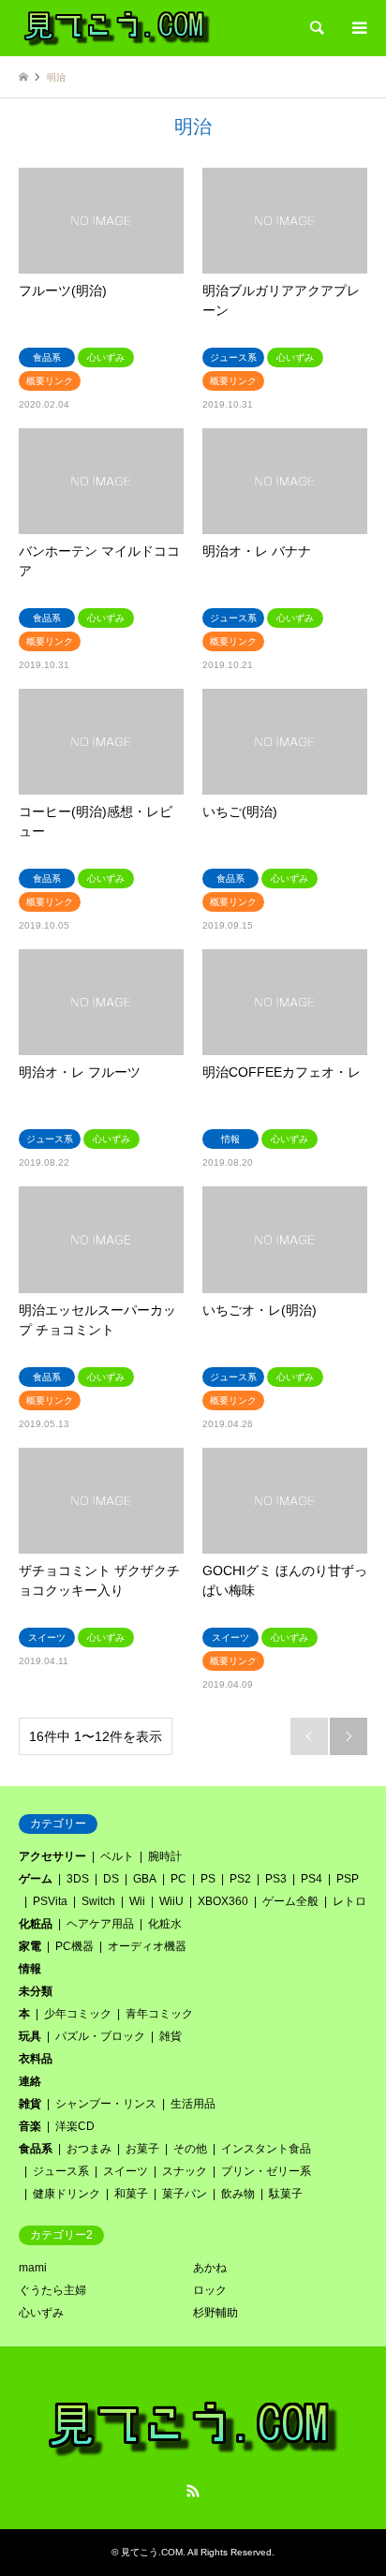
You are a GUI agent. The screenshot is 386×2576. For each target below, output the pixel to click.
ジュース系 (61, 2171)
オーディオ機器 (147, 1946)
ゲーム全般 (290, 1901)
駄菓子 (286, 2194)
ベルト (117, 1856)
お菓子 (142, 2149)
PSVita (50, 1901)
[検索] (316, 28)
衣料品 (36, 2059)
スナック (185, 2171)
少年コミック (78, 2014)
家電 (30, 1946)
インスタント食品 (266, 2149)
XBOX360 (223, 1901)
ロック (210, 2290)
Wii (137, 1901)
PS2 (240, 1879)
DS (111, 1879)
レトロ (349, 1901)
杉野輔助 (215, 2313)
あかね (210, 2268)
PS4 (312, 1879)
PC (178, 1879)
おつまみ (89, 2149)
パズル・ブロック (100, 2036)
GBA (145, 1879)
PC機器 (74, 1946)
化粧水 (165, 1924)
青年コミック (159, 2014)
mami (33, 2268)
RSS (193, 2491)
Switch (98, 1901)
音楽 (30, 2126)
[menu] (358, 28)
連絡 (30, 2081)
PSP (348, 1879)
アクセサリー (52, 1856)
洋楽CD (75, 2126)
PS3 (276, 1879)
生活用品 (193, 2104)
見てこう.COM (152, 2552)
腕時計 (165, 1856)
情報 (30, 1969)
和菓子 (131, 2194)
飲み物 (238, 2194)
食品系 (36, 2149)
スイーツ (126, 2171)
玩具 (30, 2036)
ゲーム (36, 1879)
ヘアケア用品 (100, 1924)
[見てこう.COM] (117, 28)
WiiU (171, 1901)
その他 (190, 2149)
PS (208, 1879)
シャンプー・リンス (106, 2104)
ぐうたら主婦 (52, 2290)
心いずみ (41, 2313)
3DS (78, 1879)
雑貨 (171, 2036)
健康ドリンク (67, 2194)
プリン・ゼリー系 (266, 2171)
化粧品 (36, 1924)
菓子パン (185, 2194)
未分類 (36, 1991)
